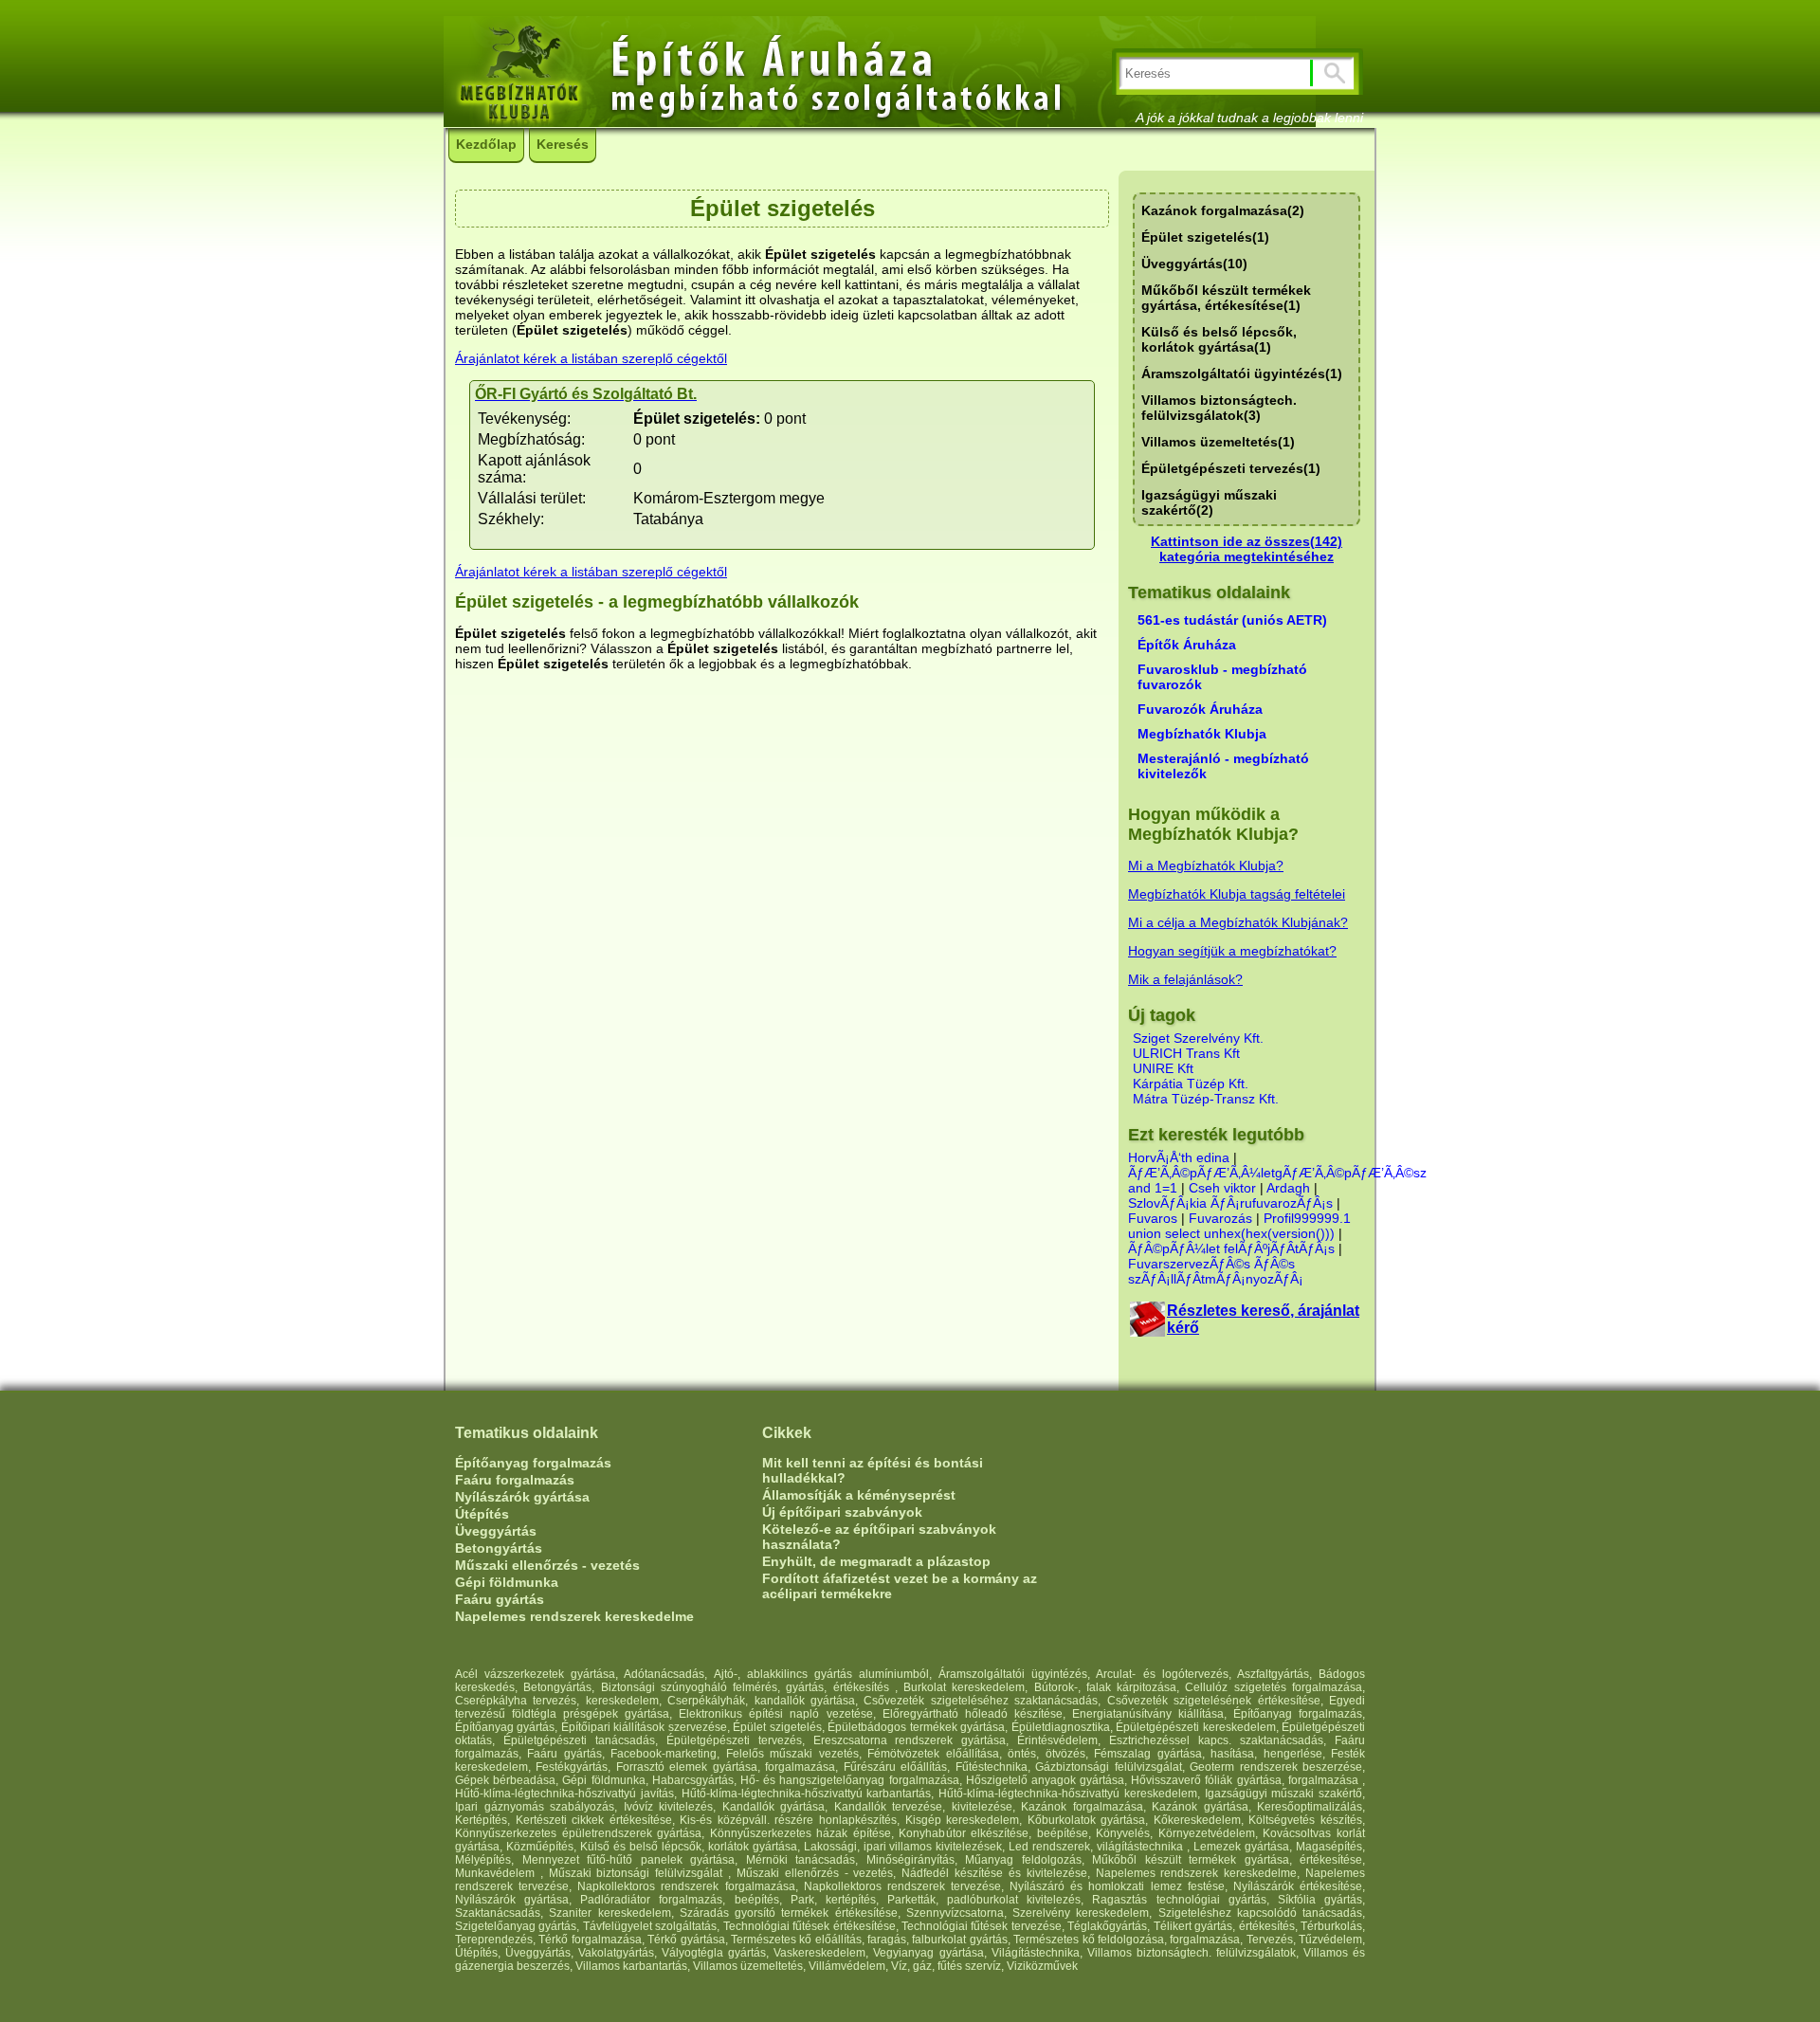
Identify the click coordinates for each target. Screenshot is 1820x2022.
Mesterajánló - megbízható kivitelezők (1223, 766)
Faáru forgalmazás (515, 1480)
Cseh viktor (1222, 1188)
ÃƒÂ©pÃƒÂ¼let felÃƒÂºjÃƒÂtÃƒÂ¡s (1231, 1248)
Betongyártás (499, 1548)
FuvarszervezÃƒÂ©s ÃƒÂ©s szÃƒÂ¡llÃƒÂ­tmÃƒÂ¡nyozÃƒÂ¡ (1216, 1271)
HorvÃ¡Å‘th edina (1179, 1157)
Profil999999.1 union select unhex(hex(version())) (1239, 1226)
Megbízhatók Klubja (1202, 734)
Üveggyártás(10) (1194, 264)
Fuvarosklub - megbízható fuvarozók (1222, 677)
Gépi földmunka (507, 1582)
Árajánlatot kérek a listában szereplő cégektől (591, 358)
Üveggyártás (496, 1531)
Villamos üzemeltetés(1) (1218, 442)
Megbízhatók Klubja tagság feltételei (1237, 894)
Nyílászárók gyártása (522, 1497)
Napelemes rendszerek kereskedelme (574, 1616)
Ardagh (1288, 1188)
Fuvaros (1153, 1218)
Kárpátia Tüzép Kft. (1191, 1084)
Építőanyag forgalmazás (533, 1463)
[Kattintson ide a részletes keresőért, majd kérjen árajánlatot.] (1147, 1331)
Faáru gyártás (500, 1599)
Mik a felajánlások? (1185, 979)
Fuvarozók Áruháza (1200, 709)
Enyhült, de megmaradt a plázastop (876, 1561)
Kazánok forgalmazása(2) (1223, 210)
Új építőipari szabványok (842, 1512)
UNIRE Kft (1163, 1068)
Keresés (563, 144)
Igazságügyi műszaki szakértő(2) (1209, 502)
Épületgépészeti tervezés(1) (1231, 468)
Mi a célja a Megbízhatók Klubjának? (1238, 922)
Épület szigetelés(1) (1205, 237)
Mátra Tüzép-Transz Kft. (1206, 1099)
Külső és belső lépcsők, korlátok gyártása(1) (1219, 339)
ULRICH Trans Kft (1186, 1053)
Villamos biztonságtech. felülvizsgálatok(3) (1219, 408)
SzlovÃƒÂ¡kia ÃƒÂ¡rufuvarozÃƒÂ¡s (1232, 1203)
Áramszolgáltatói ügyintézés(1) (1242, 373)
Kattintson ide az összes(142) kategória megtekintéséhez (1247, 549)
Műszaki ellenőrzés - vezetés (547, 1565)
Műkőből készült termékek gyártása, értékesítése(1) (1226, 298)
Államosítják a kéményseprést (859, 1495)
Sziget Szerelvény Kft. (1198, 1038)
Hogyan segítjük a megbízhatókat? (1232, 951)
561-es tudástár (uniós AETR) (1232, 620)
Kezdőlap (486, 144)
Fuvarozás (1220, 1218)
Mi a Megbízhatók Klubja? (1206, 865)
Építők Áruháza (1187, 645)
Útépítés (482, 1514)
